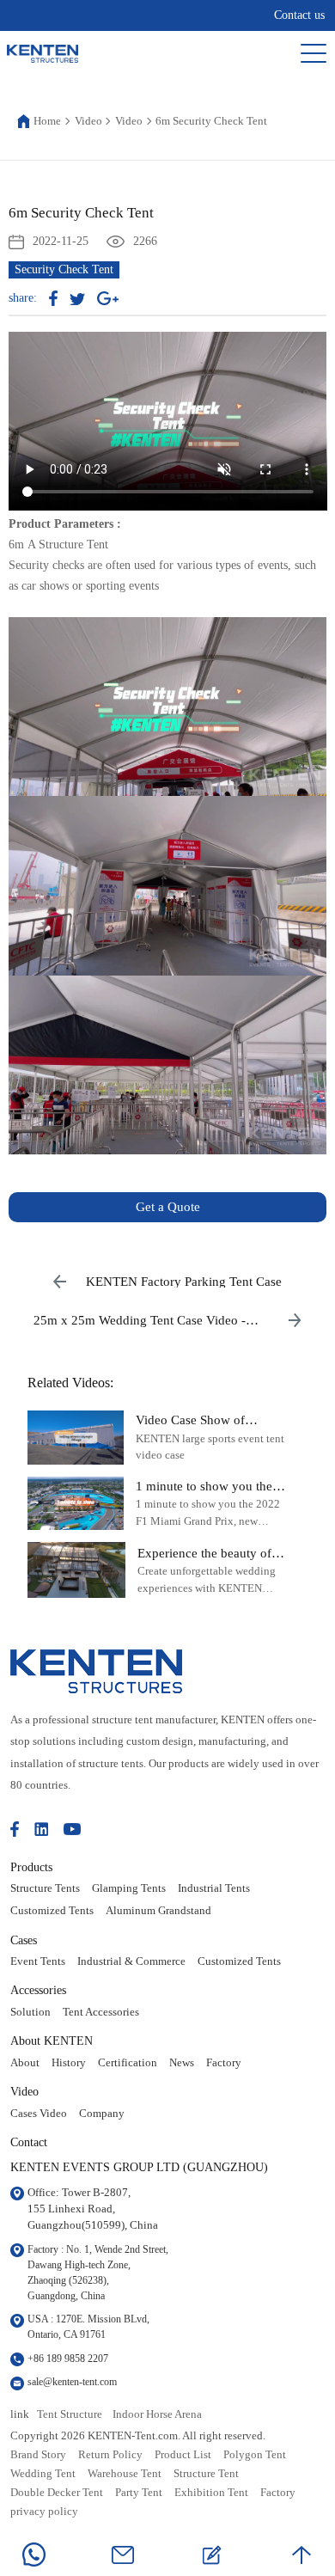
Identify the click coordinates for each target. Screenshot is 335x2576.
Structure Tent (206, 2474)
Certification (128, 2063)
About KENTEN (52, 2041)
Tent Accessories (101, 2012)
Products (31, 1867)
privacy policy (44, 2512)
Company (102, 2114)
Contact (29, 2142)
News (182, 2063)
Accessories (38, 1990)
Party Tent (139, 2493)
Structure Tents (45, 1888)
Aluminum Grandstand (158, 1911)
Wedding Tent (43, 2474)
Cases (24, 1940)
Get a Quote (168, 1207)
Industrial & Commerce (131, 1961)
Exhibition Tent (211, 2493)
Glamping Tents (129, 1888)
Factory (224, 2063)
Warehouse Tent (125, 2474)
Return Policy (110, 2455)
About (25, 2063)
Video (88, 121)
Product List (183, 2455)
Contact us (299, 15)
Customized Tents (52, 1911)
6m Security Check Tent (211, 121)
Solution (30, 2012)
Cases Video (39, 2114)
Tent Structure (70, 2414)
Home (47, 121)
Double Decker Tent (57, 2493)
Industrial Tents (214, 1888)
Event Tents (38, 1961)
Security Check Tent (64, 269)
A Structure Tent (68, 545)
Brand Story (38, 2455)
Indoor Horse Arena (157, 2414)
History (69, 2063)
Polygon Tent (255, 2455)
